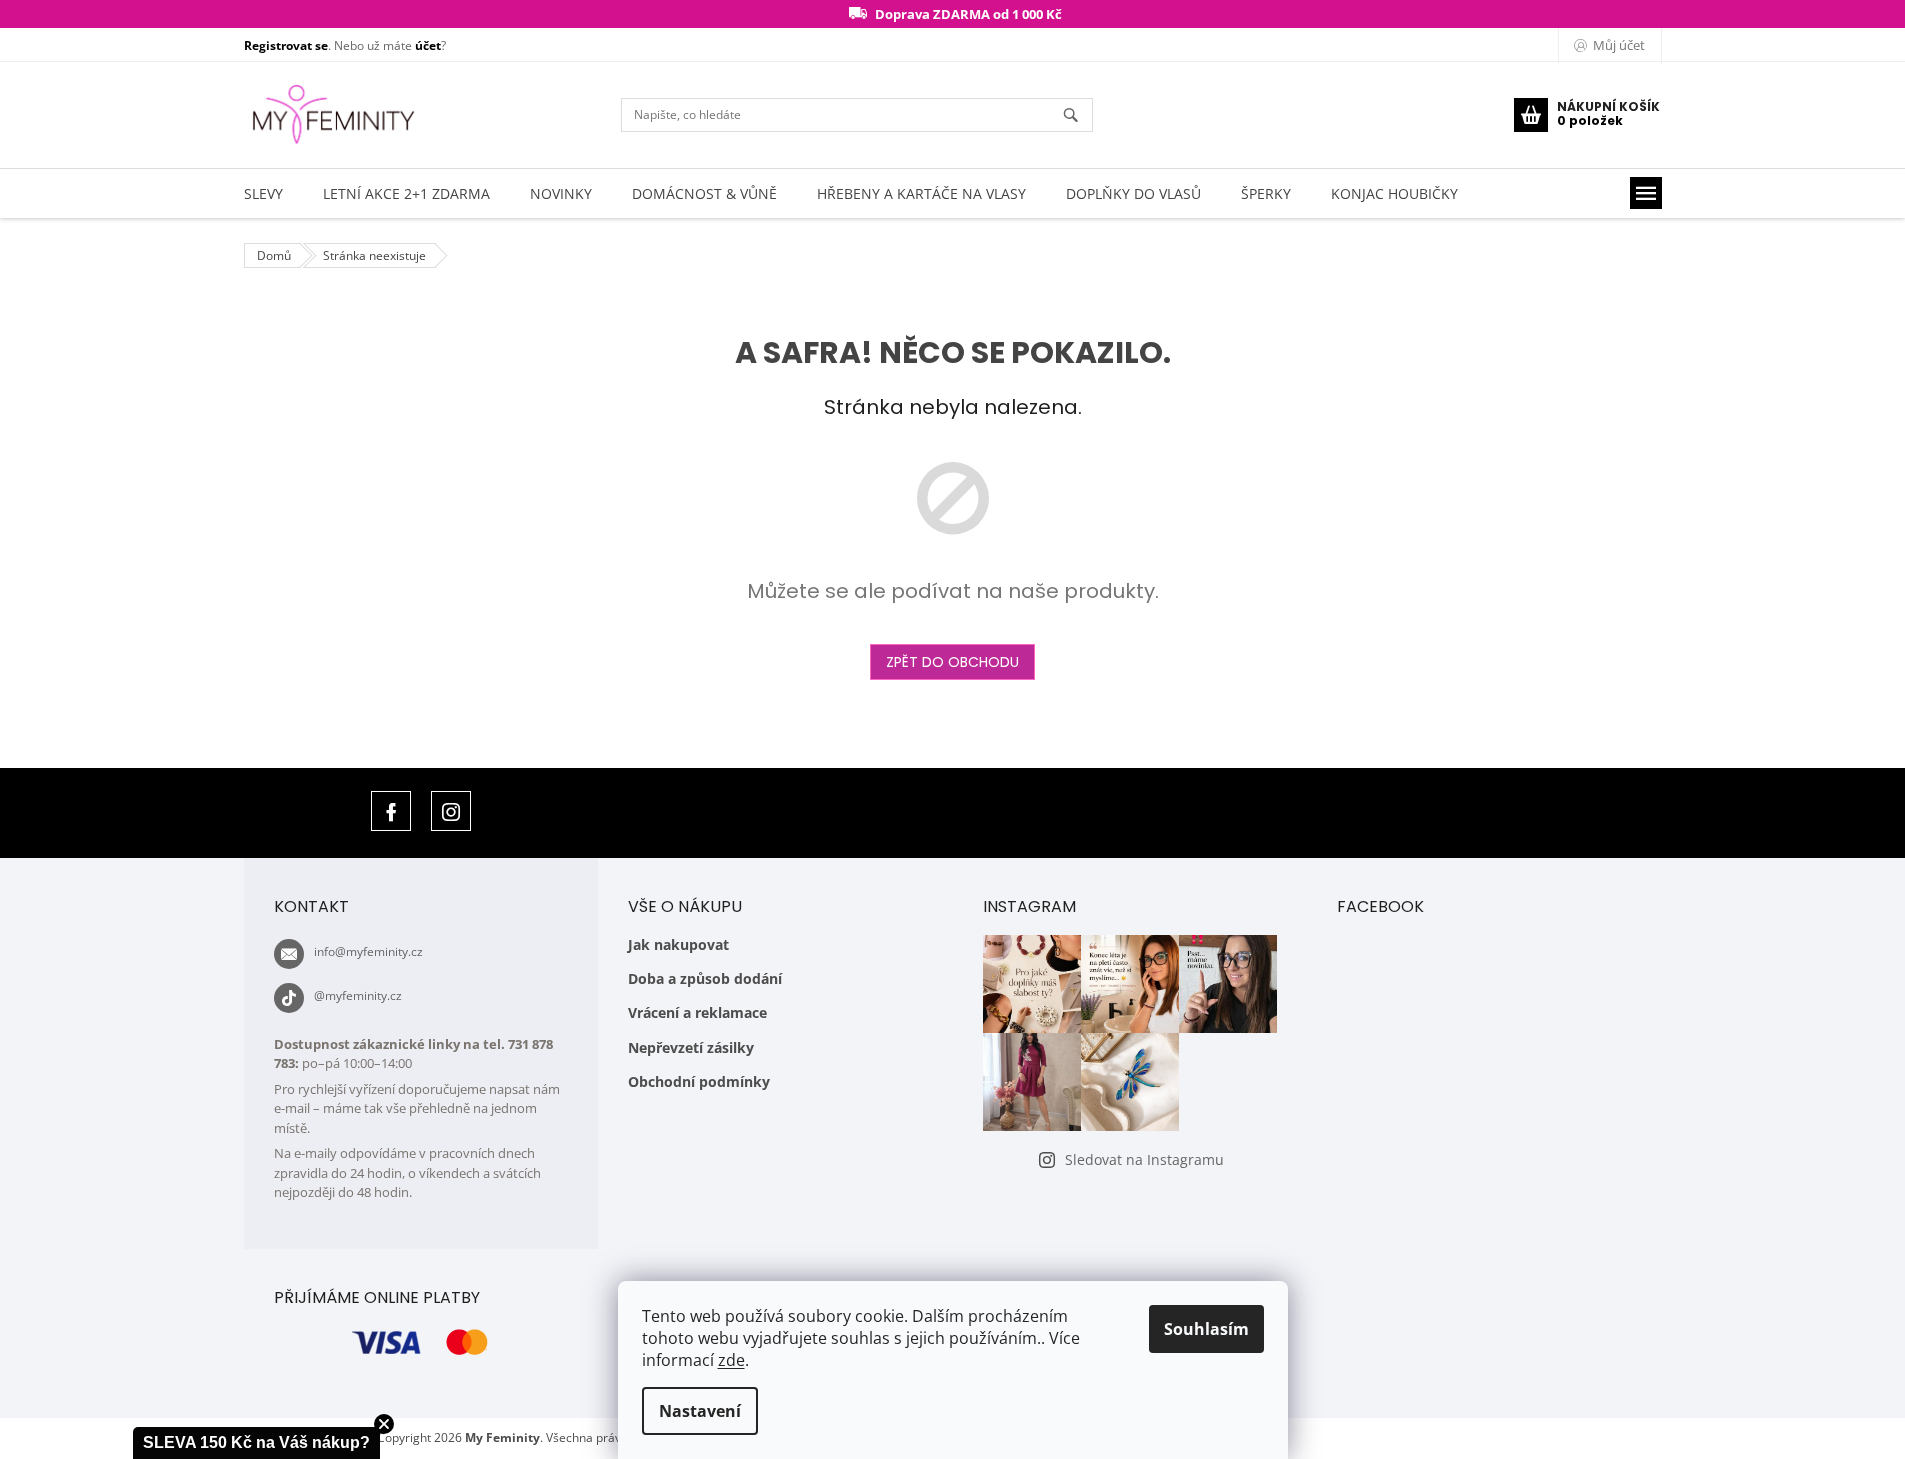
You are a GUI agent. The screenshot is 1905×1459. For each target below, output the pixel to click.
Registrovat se (286, 45)
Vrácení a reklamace (697, 1012)
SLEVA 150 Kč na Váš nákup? (256, 1442)
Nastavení (700, 1411)
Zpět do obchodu (952, 662)
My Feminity (391, 811)
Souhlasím (1206, 1329)
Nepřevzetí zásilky (691, 1047)
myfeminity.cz (451, 811)
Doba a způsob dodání (705, 978)
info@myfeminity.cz (368, 951)
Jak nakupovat (678, 944)
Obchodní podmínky (699, 1081)
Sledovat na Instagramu (1144, 1159)
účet (428, 45)
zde (731, 1360)
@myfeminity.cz (358, 995)
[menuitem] (263, 193)
